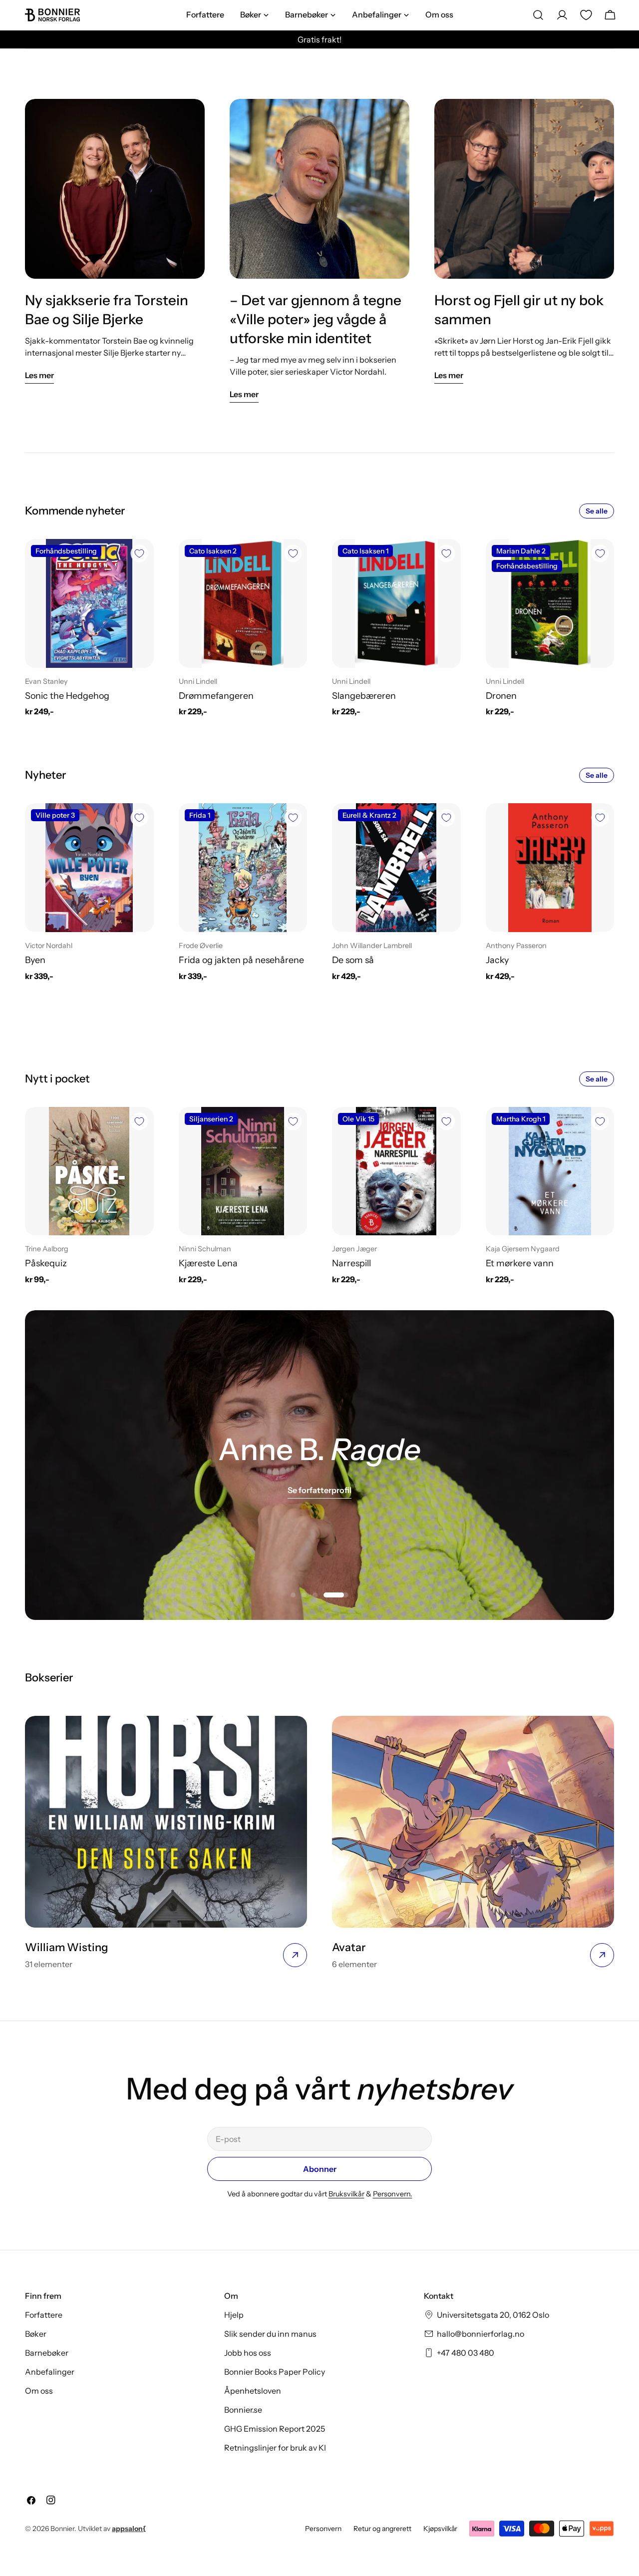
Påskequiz (46, 1263)
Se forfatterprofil (319, 1490)
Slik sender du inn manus (270, 2334)
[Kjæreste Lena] (243, 1171)
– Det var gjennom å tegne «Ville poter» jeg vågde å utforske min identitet (316, 319)
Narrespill (351, 1263)
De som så (353, 960)
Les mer (39, 375)
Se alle (597, 511)
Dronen (501, 696)
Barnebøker (47, 2353)
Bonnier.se (243, 2410)
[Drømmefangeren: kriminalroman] (243, 603)
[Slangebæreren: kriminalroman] (396, 603)
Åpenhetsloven (253, 2391)
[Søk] (538, 15)
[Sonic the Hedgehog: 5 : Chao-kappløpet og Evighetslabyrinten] (89, 603)
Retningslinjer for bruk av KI (275, 2448)
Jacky (497, 960)
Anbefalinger (50, 2372)
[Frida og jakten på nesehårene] (243, 868)
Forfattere (44, 2315)
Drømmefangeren (216, 696)
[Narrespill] (396, 1171)
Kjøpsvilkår (440, 2529)
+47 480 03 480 (466, 2353)
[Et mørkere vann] (550, 1171)
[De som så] (396, 868)
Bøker (36, 2334)
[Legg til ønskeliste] (139, 553)
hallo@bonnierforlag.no (480, 2334)
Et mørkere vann (520, 1263)
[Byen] (89, 868)
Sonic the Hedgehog (67, 696)
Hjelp (234, 2315)
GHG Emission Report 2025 (275, 2429)
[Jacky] (550, 868)
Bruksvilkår (346, 2194)
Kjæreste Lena (208, 1263)
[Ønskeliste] (586, 15)
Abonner (320, 2169)
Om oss (39, 2391)
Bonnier (62, 2529)
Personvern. (393, 2194)
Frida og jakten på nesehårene (241, 960)
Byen (35, 960)
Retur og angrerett (382, 2529)
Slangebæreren (364, 696)
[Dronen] (550, 603)
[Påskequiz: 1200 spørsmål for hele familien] (89, 1171)
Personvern (323, 2529)
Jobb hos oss (248, 2353)
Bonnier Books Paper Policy (275, 2372)
